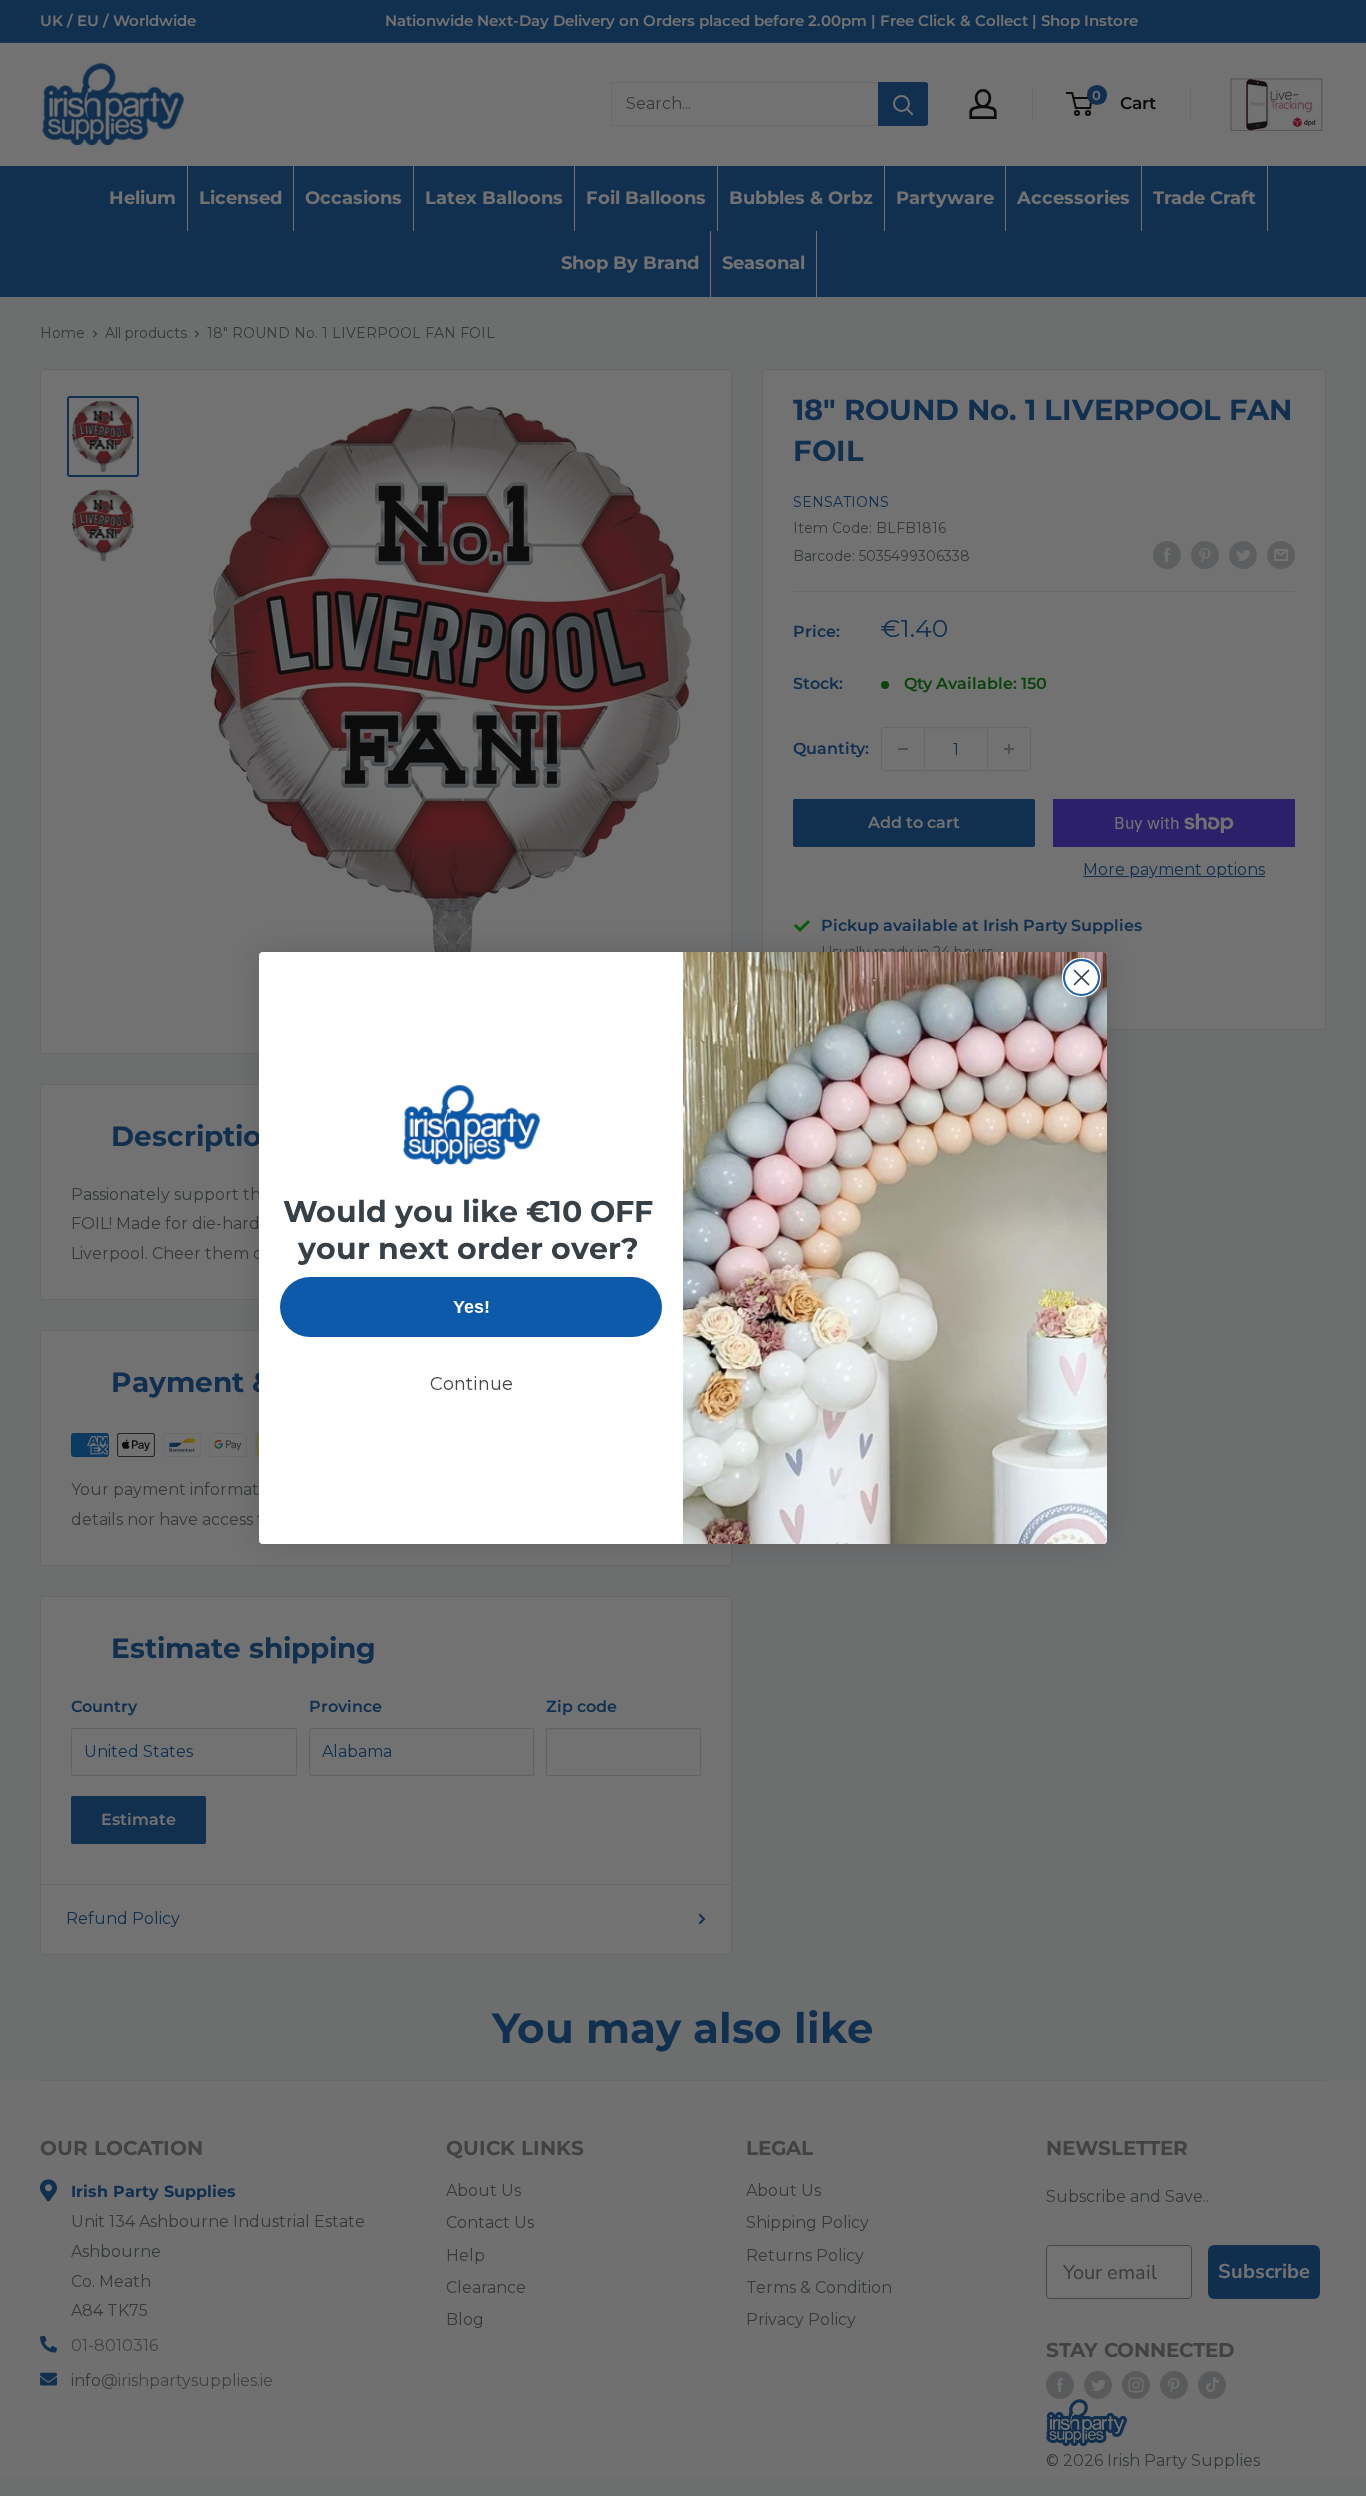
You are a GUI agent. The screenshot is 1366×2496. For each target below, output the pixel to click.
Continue (471, 1384)
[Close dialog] (1081, 977)
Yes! (471, 1307)
